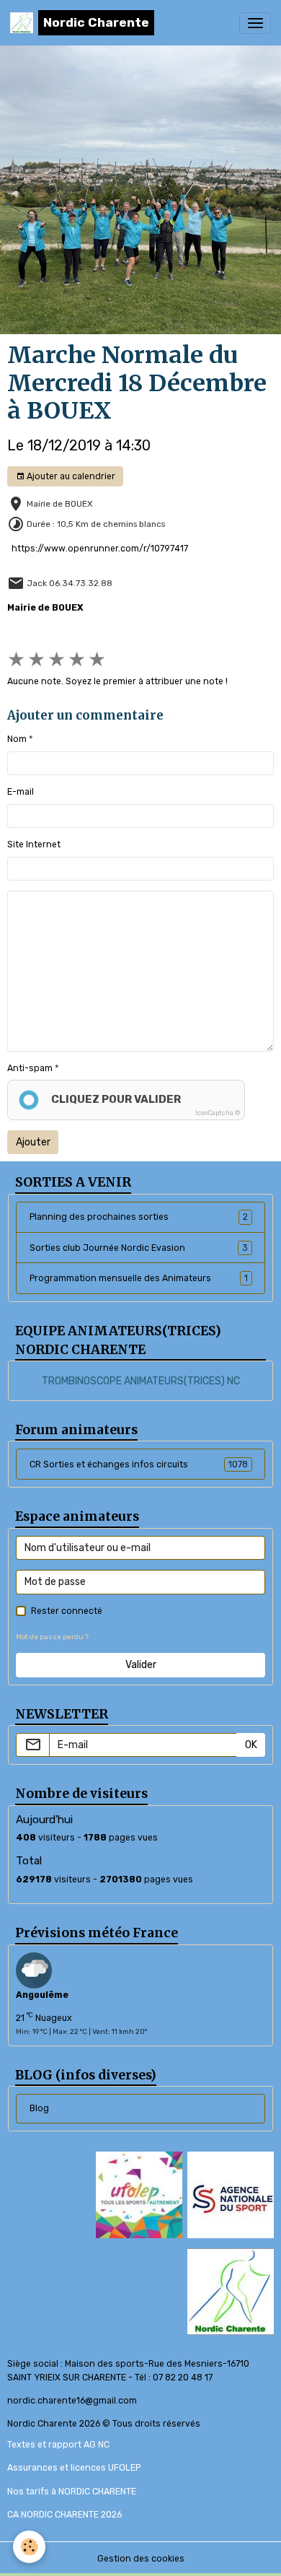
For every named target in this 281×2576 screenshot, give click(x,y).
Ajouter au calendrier (70, 476)
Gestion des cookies (141, 2559)
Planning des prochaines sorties (139, 1217)
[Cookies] (29, 2547)
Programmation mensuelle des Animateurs (139, 1278)
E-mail (21, 792)
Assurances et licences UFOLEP (74, 2468)
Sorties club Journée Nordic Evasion (139, 1248)
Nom (17, 739)
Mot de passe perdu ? (52, 1637)
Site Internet (34, 844)
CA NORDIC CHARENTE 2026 (64, 2515)
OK (251, 1745)
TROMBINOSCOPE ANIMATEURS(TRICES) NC (141, 1381)
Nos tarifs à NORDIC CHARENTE (72, 2492)
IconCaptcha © (218, 1113)
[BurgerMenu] (255, 23)
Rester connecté (67, 1611)
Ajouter (33, 1142)
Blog (39, 2108)
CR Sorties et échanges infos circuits (139, 1464)
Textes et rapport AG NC (58, 2445)
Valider (141, 1665)
